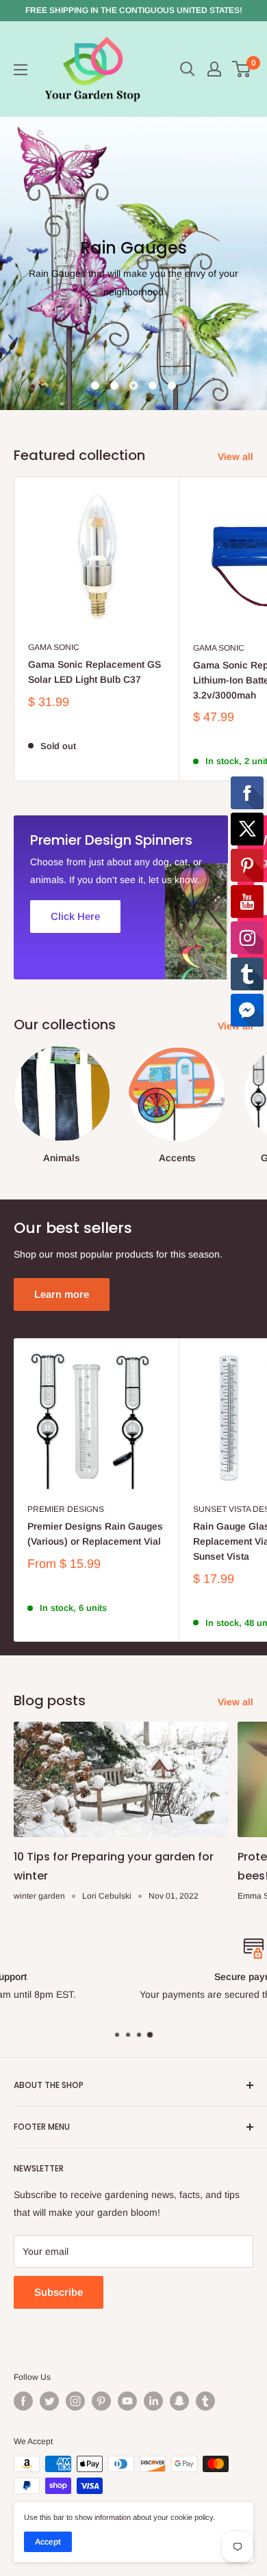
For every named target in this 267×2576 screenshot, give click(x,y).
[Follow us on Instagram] (75, 2401)
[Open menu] (21, 70)
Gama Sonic (54, 647)
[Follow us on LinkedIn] (153, 2401)
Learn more (62, 1294)
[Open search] (188, 69)
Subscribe (59, 2292)
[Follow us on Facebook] (23, 2401)
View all (236, 457)
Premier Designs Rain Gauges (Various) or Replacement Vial (95, 1534)
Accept (48, 2542)
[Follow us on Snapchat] (179, 2401)
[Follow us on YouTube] (127, 2401)
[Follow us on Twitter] (49, 2401)
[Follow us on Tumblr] (205, 2401)
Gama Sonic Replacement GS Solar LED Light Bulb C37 (94, 672)
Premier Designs (66, 1509)
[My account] (214, 69)
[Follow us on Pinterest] (101, 2401)
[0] (242, 69)
